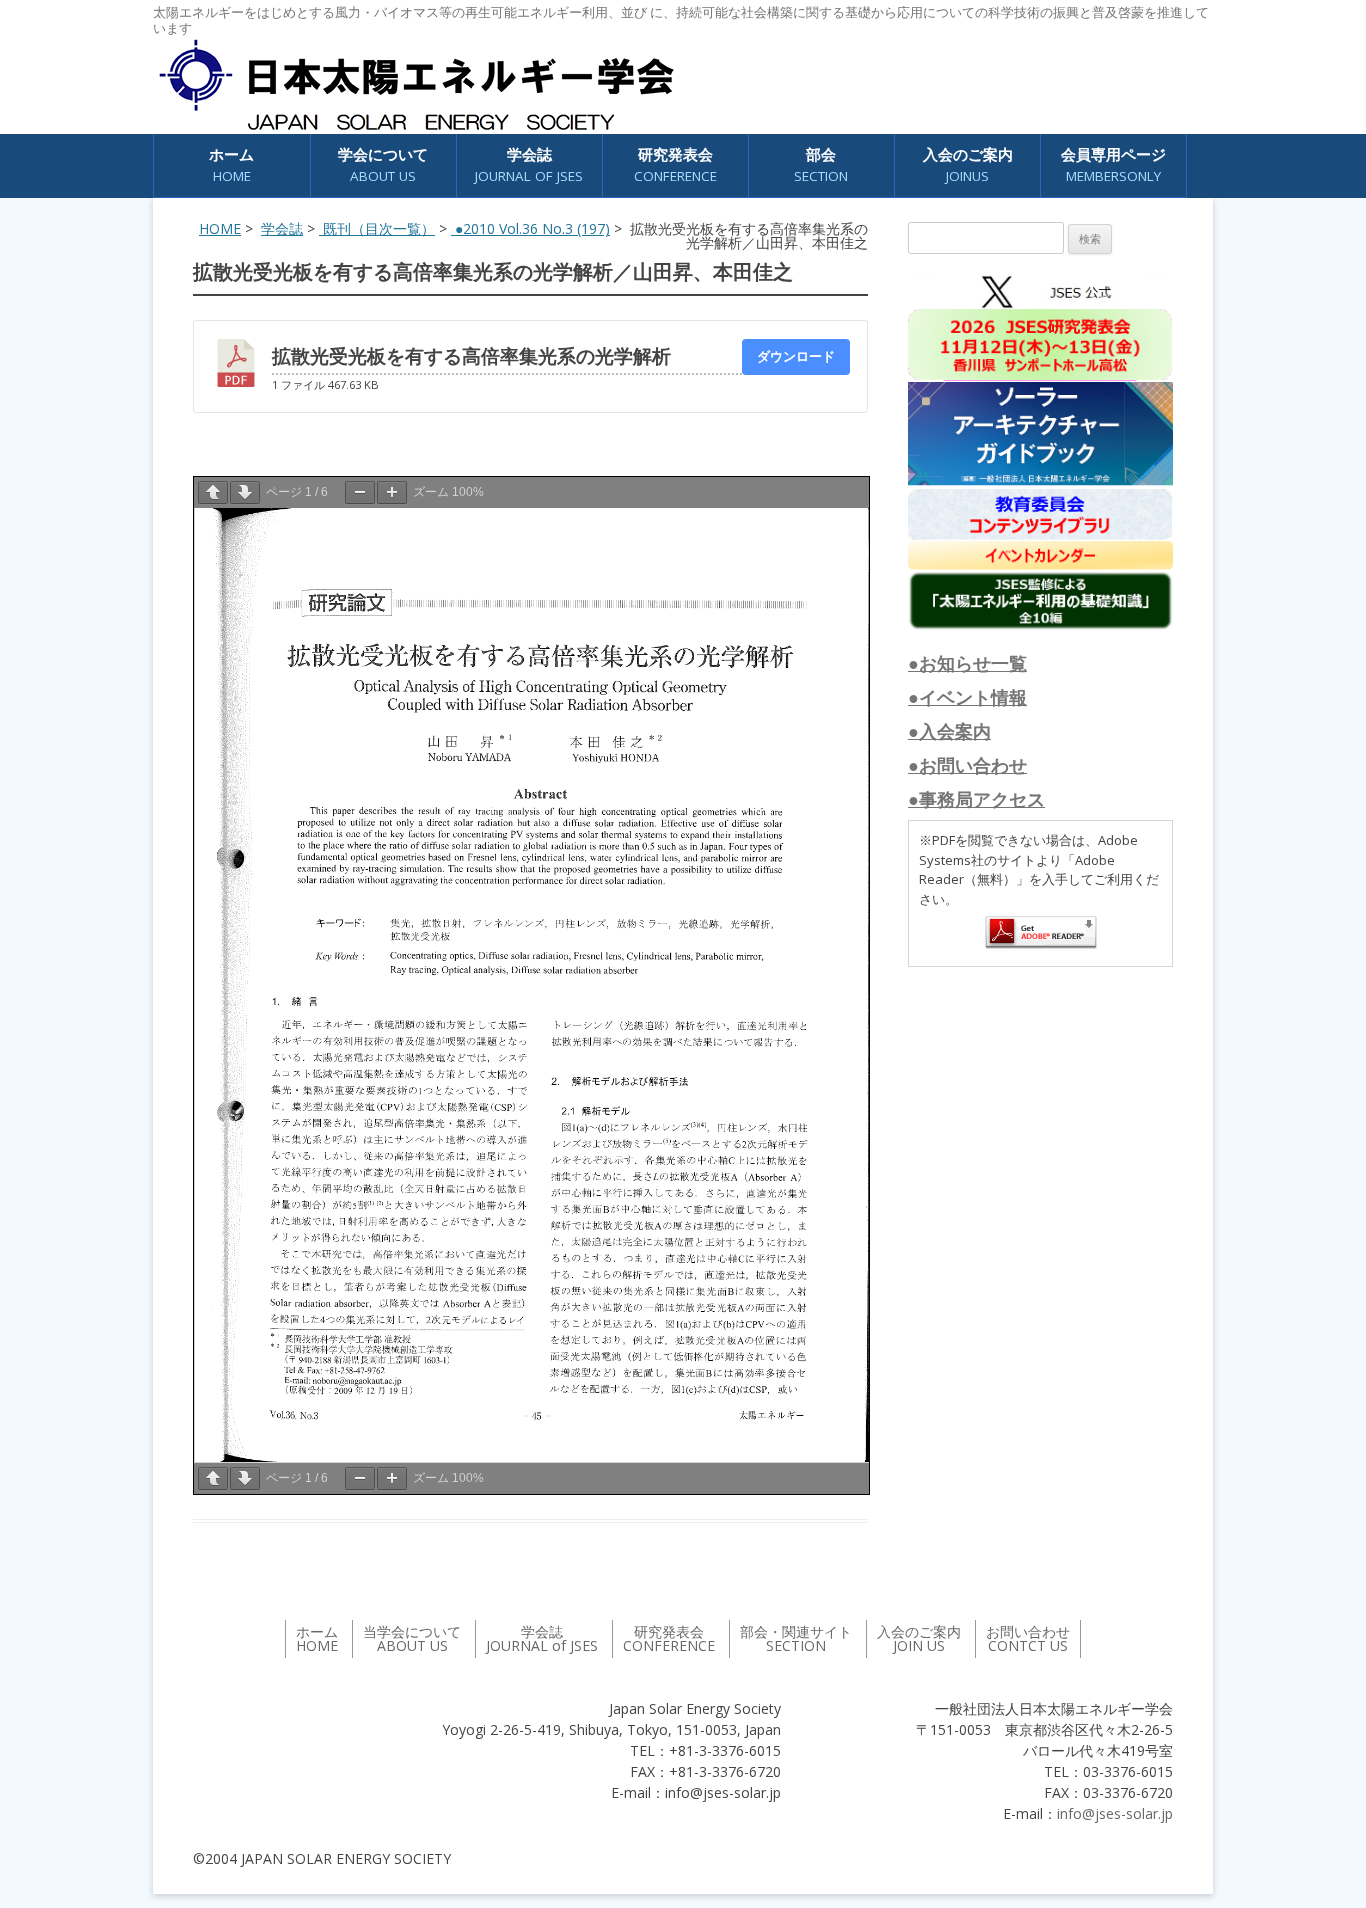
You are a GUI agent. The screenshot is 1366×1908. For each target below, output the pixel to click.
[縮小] (360, 492)
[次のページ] (245, 492)
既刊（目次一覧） (377, 228)
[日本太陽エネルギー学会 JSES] (416, 85)
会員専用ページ (1113, 164)
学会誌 (282, 228)
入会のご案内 (968, 164)
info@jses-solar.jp (1115, 1813)
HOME (220, 228)
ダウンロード (796, 356)
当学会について (412, 1638)
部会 (821, 164)
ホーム (231, 164)
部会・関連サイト (796, 1638)
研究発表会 (675, 164)
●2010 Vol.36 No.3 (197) (530, 228)
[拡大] (392, 492)
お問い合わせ (1028, 1638)
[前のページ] (213, 492)
